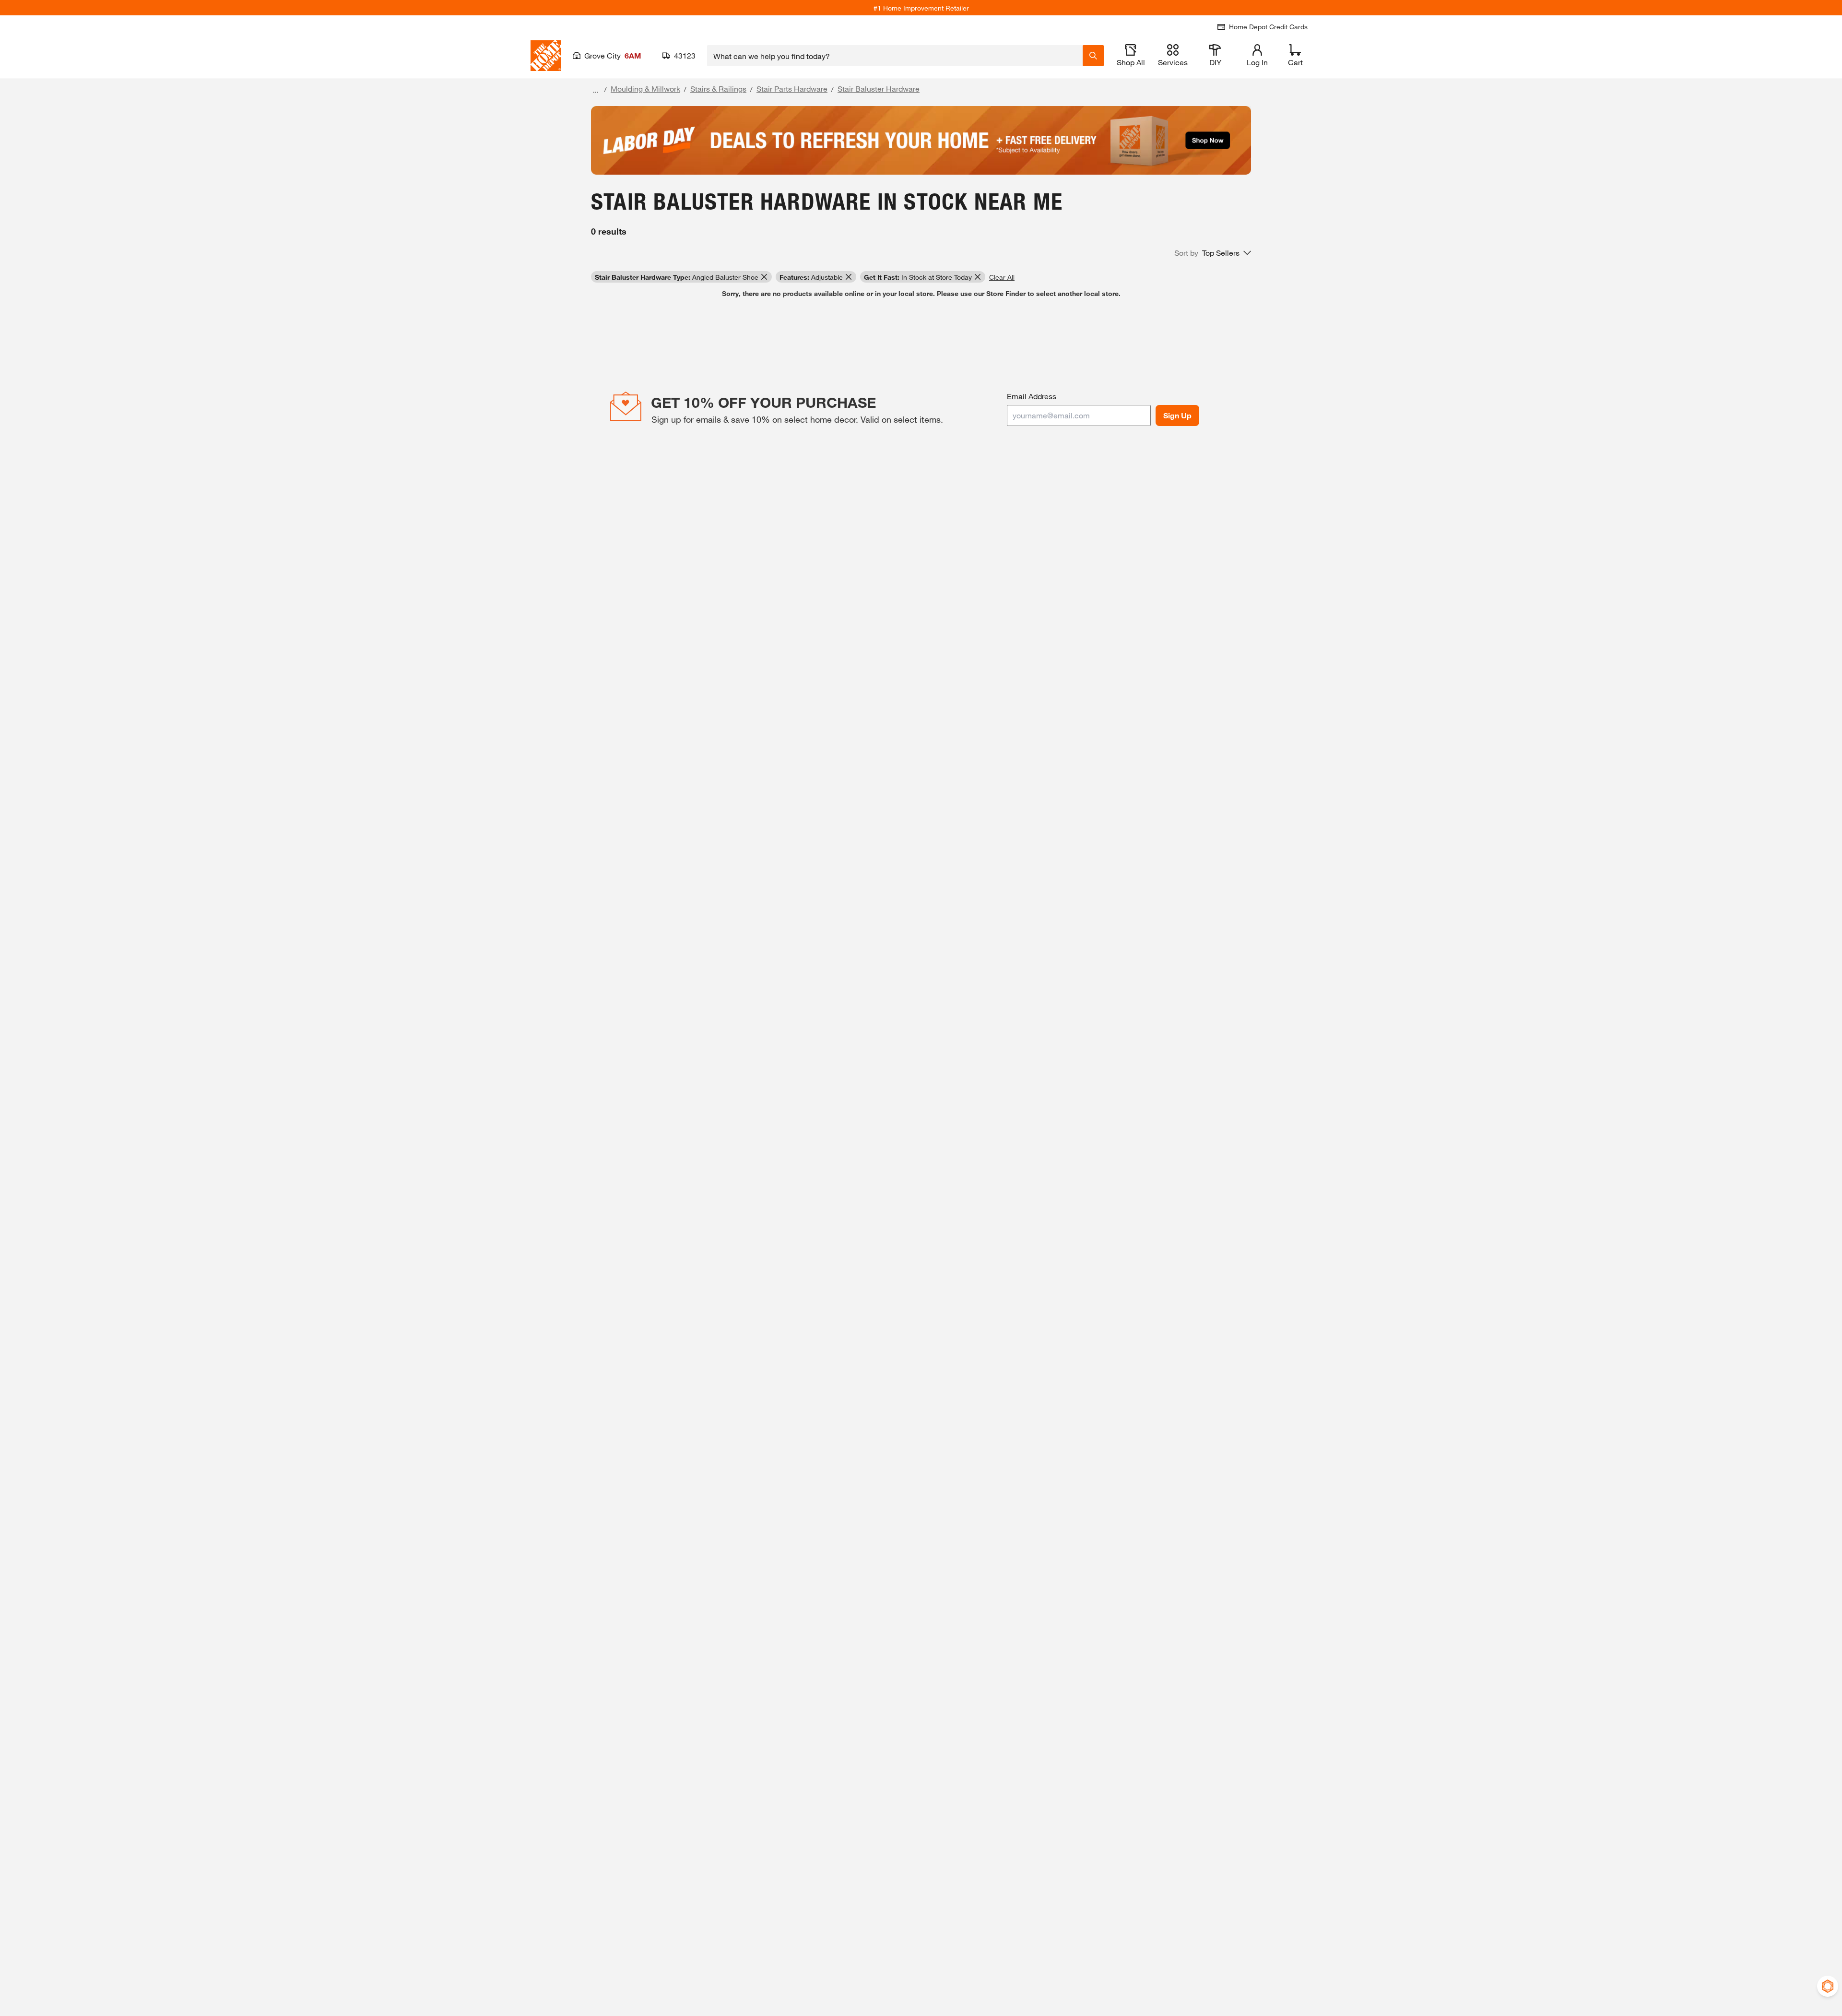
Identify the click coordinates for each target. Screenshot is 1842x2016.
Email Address (1032, 396)
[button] (1213, 253)
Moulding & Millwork (645, 89)
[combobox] (895, 56)
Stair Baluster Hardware (879, 89)
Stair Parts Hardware (792, 89)
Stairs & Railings (718, 89)
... (596, 90)
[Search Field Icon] (1093, 56)
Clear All (1002, 277)
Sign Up (1177, 415)
